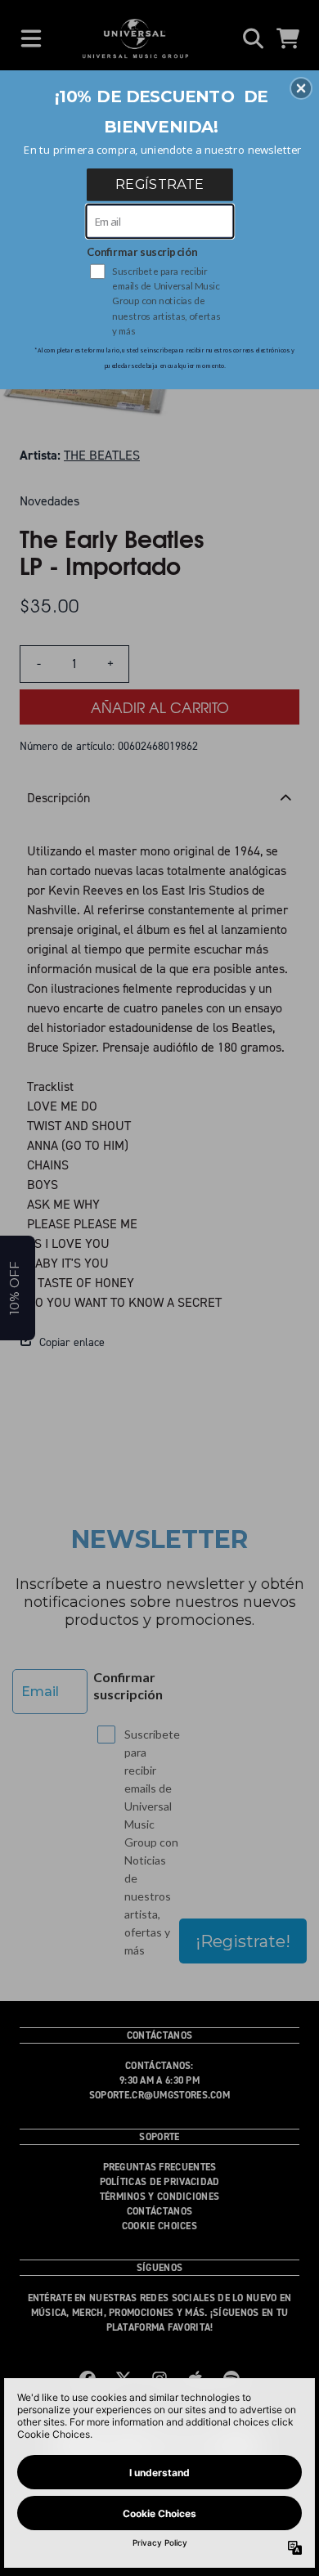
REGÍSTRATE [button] (159, 184)
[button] (301, 88)
